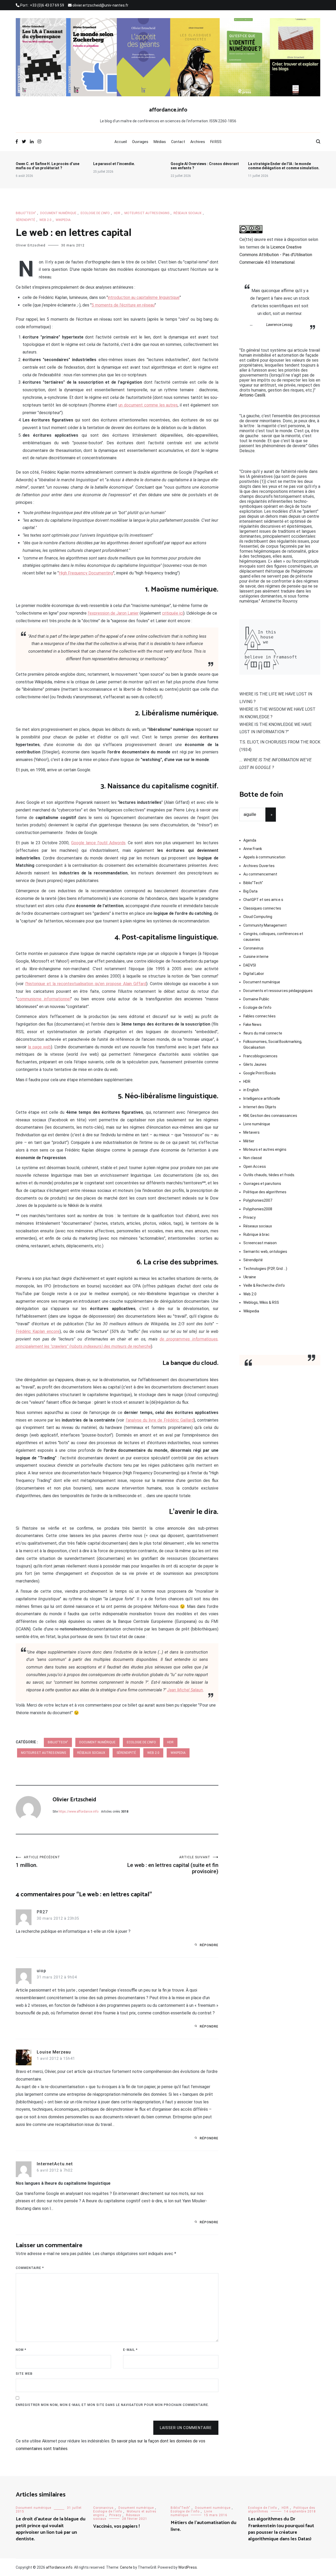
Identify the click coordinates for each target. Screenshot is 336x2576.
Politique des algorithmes (265, 1192)
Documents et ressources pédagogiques (278, 991)
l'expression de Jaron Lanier (113, 613)
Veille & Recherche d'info (264, 1285)
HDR (117, 213)
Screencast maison (260, 1243)
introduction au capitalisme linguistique (144, 297)
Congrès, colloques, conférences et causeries (273, 937)
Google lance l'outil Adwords (98, 843)
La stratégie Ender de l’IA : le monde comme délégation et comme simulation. (284, 166)
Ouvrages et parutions (262, 1184)
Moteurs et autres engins (147, 213)
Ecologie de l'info (95, 213)
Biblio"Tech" (26, 213)
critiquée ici (173, 613)
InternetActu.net (55, 2164)
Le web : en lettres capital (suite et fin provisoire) (173, 1865)
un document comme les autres (148, 405)
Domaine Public (256, 999)
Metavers (251, 1132)
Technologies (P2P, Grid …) (265, 1269)
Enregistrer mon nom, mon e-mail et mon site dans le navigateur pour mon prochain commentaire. (112, 2405)
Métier (249, 1141)
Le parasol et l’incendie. (114, 164)
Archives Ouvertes (259, 866)
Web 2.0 (45, 220)
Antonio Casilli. (253, 395)
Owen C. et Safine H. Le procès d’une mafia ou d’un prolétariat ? (48, 166)
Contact (178, 142)
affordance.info (168, 110)
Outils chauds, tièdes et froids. (269, 1175)
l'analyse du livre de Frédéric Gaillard (160, 1420)
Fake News (252, 1025)
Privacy (250, 1217)
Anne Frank (253, 849)
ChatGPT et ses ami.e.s (263, 900)
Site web (24, 2374)
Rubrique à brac (256, 1234)
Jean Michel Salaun (185, 1690)
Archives (198, 142)
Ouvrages (140, 142)
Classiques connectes (262, 908)
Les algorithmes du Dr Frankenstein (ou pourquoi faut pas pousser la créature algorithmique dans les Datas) (281, 2529)
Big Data (250, 891)
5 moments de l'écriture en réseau (123, 305)
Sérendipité (25, 220)
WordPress (188, 2567)
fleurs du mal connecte (263, 1033)
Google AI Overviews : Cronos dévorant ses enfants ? (205, 166)
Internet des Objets (260, 1107)
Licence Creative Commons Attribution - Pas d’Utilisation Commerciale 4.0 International (276, 255)
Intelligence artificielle (262, 1099)
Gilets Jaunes (255, 1064)
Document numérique (58, 213)
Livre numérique (257, 1124)
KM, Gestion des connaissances (270, 1116)
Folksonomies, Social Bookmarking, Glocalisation (273, 1044)
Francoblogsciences (260, 1056)
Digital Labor (254, 974)
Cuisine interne (256, 957)
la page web (39, 1047)
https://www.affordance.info (78, 1812)
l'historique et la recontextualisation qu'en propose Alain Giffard (86, 984)
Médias (160, 142)
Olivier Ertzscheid (31, 245)
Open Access (255, 1166)
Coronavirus (253, 948)
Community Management (265, 925)
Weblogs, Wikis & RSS (261, 1302)
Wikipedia (63, 220)
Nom (21, 2350)
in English (251, 1090)
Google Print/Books (260, 1073)
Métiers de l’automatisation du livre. (203, 2526)
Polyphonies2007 (258, 1200)
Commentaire (30, 2268)
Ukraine (250, 1277)
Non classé (253, 1158)
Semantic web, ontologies (265, 1252)
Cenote (126, 2567)
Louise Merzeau (54, 2052)
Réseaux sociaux (188, 213)
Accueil (121, 142)
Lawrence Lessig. (280, 325)
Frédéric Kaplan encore (38, 1331)
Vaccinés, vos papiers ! (116, 2526)
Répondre (209, 1945)
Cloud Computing (258, 917)
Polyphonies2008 (258, 1209)
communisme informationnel (44, 999)
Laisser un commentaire (186, 2428)
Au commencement (260, 874)
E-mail (130, 2350)
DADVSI (250, 965)
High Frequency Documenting (86, 573)
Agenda (250, 840)
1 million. (38, 1862)
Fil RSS (216, 142)
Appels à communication (264, 857)
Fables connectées (259, 1016)
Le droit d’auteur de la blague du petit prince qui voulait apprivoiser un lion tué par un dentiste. (51, 2529)
